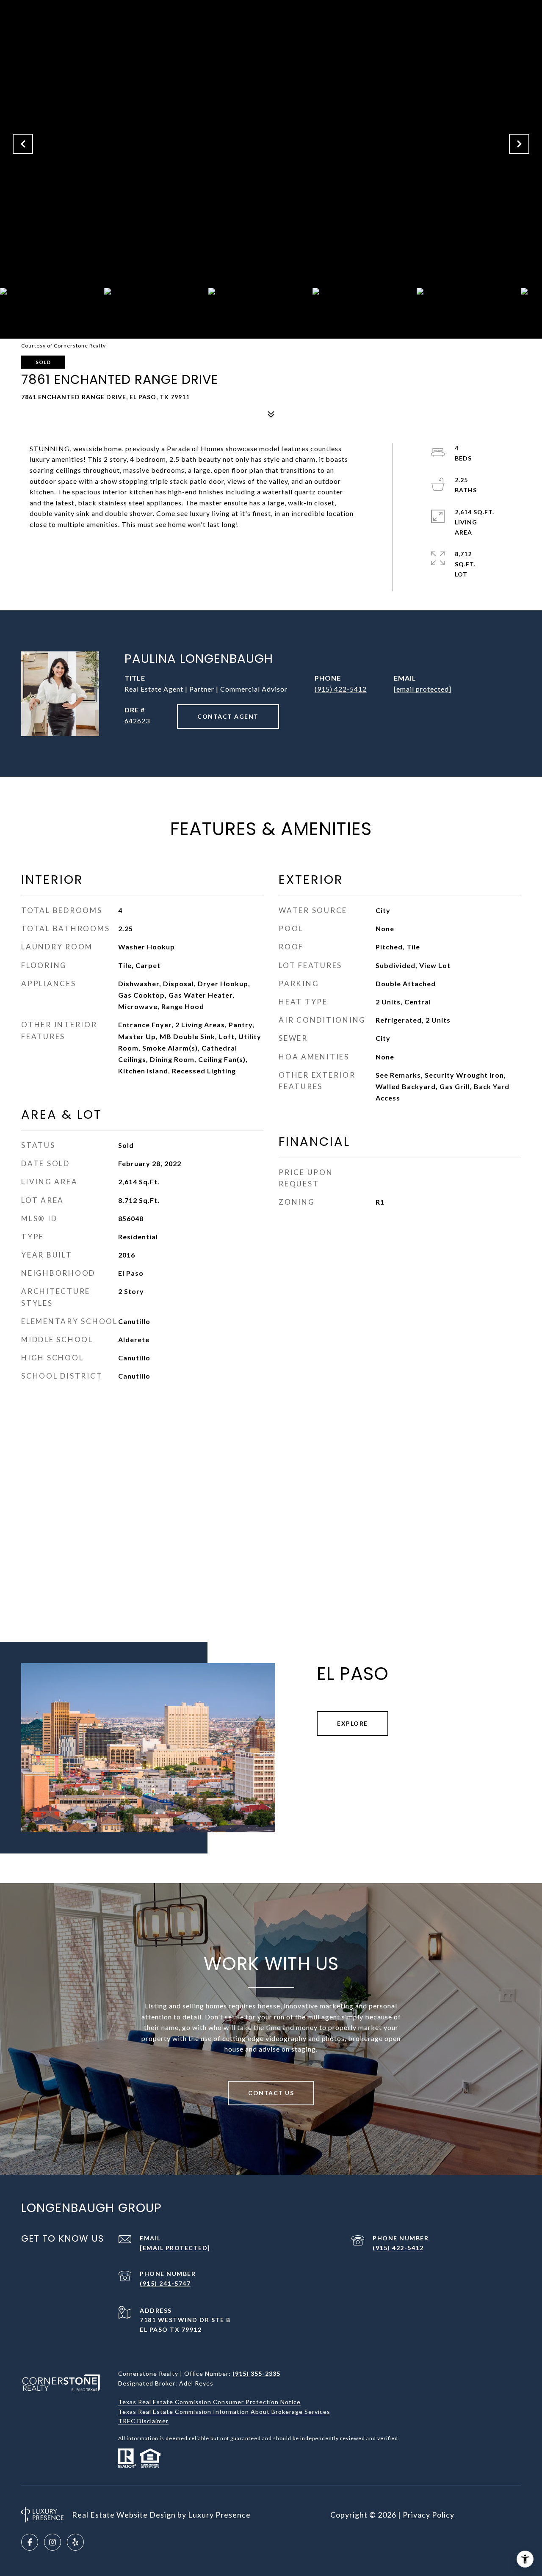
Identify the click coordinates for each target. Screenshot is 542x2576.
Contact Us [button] (271, 2093)
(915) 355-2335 (256, 2373)
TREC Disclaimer (143, 2421)
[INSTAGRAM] (53, 2542)
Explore (353, 1723)
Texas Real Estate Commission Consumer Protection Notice (209, 2402)
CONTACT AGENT (228, 716)
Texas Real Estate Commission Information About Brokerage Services (224, 2412)
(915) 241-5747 (165, 2283)
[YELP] (75, 2542)
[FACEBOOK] (30, 2542)
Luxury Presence (219, 2515)
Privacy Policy (429, 2515)
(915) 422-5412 (341, 689)
